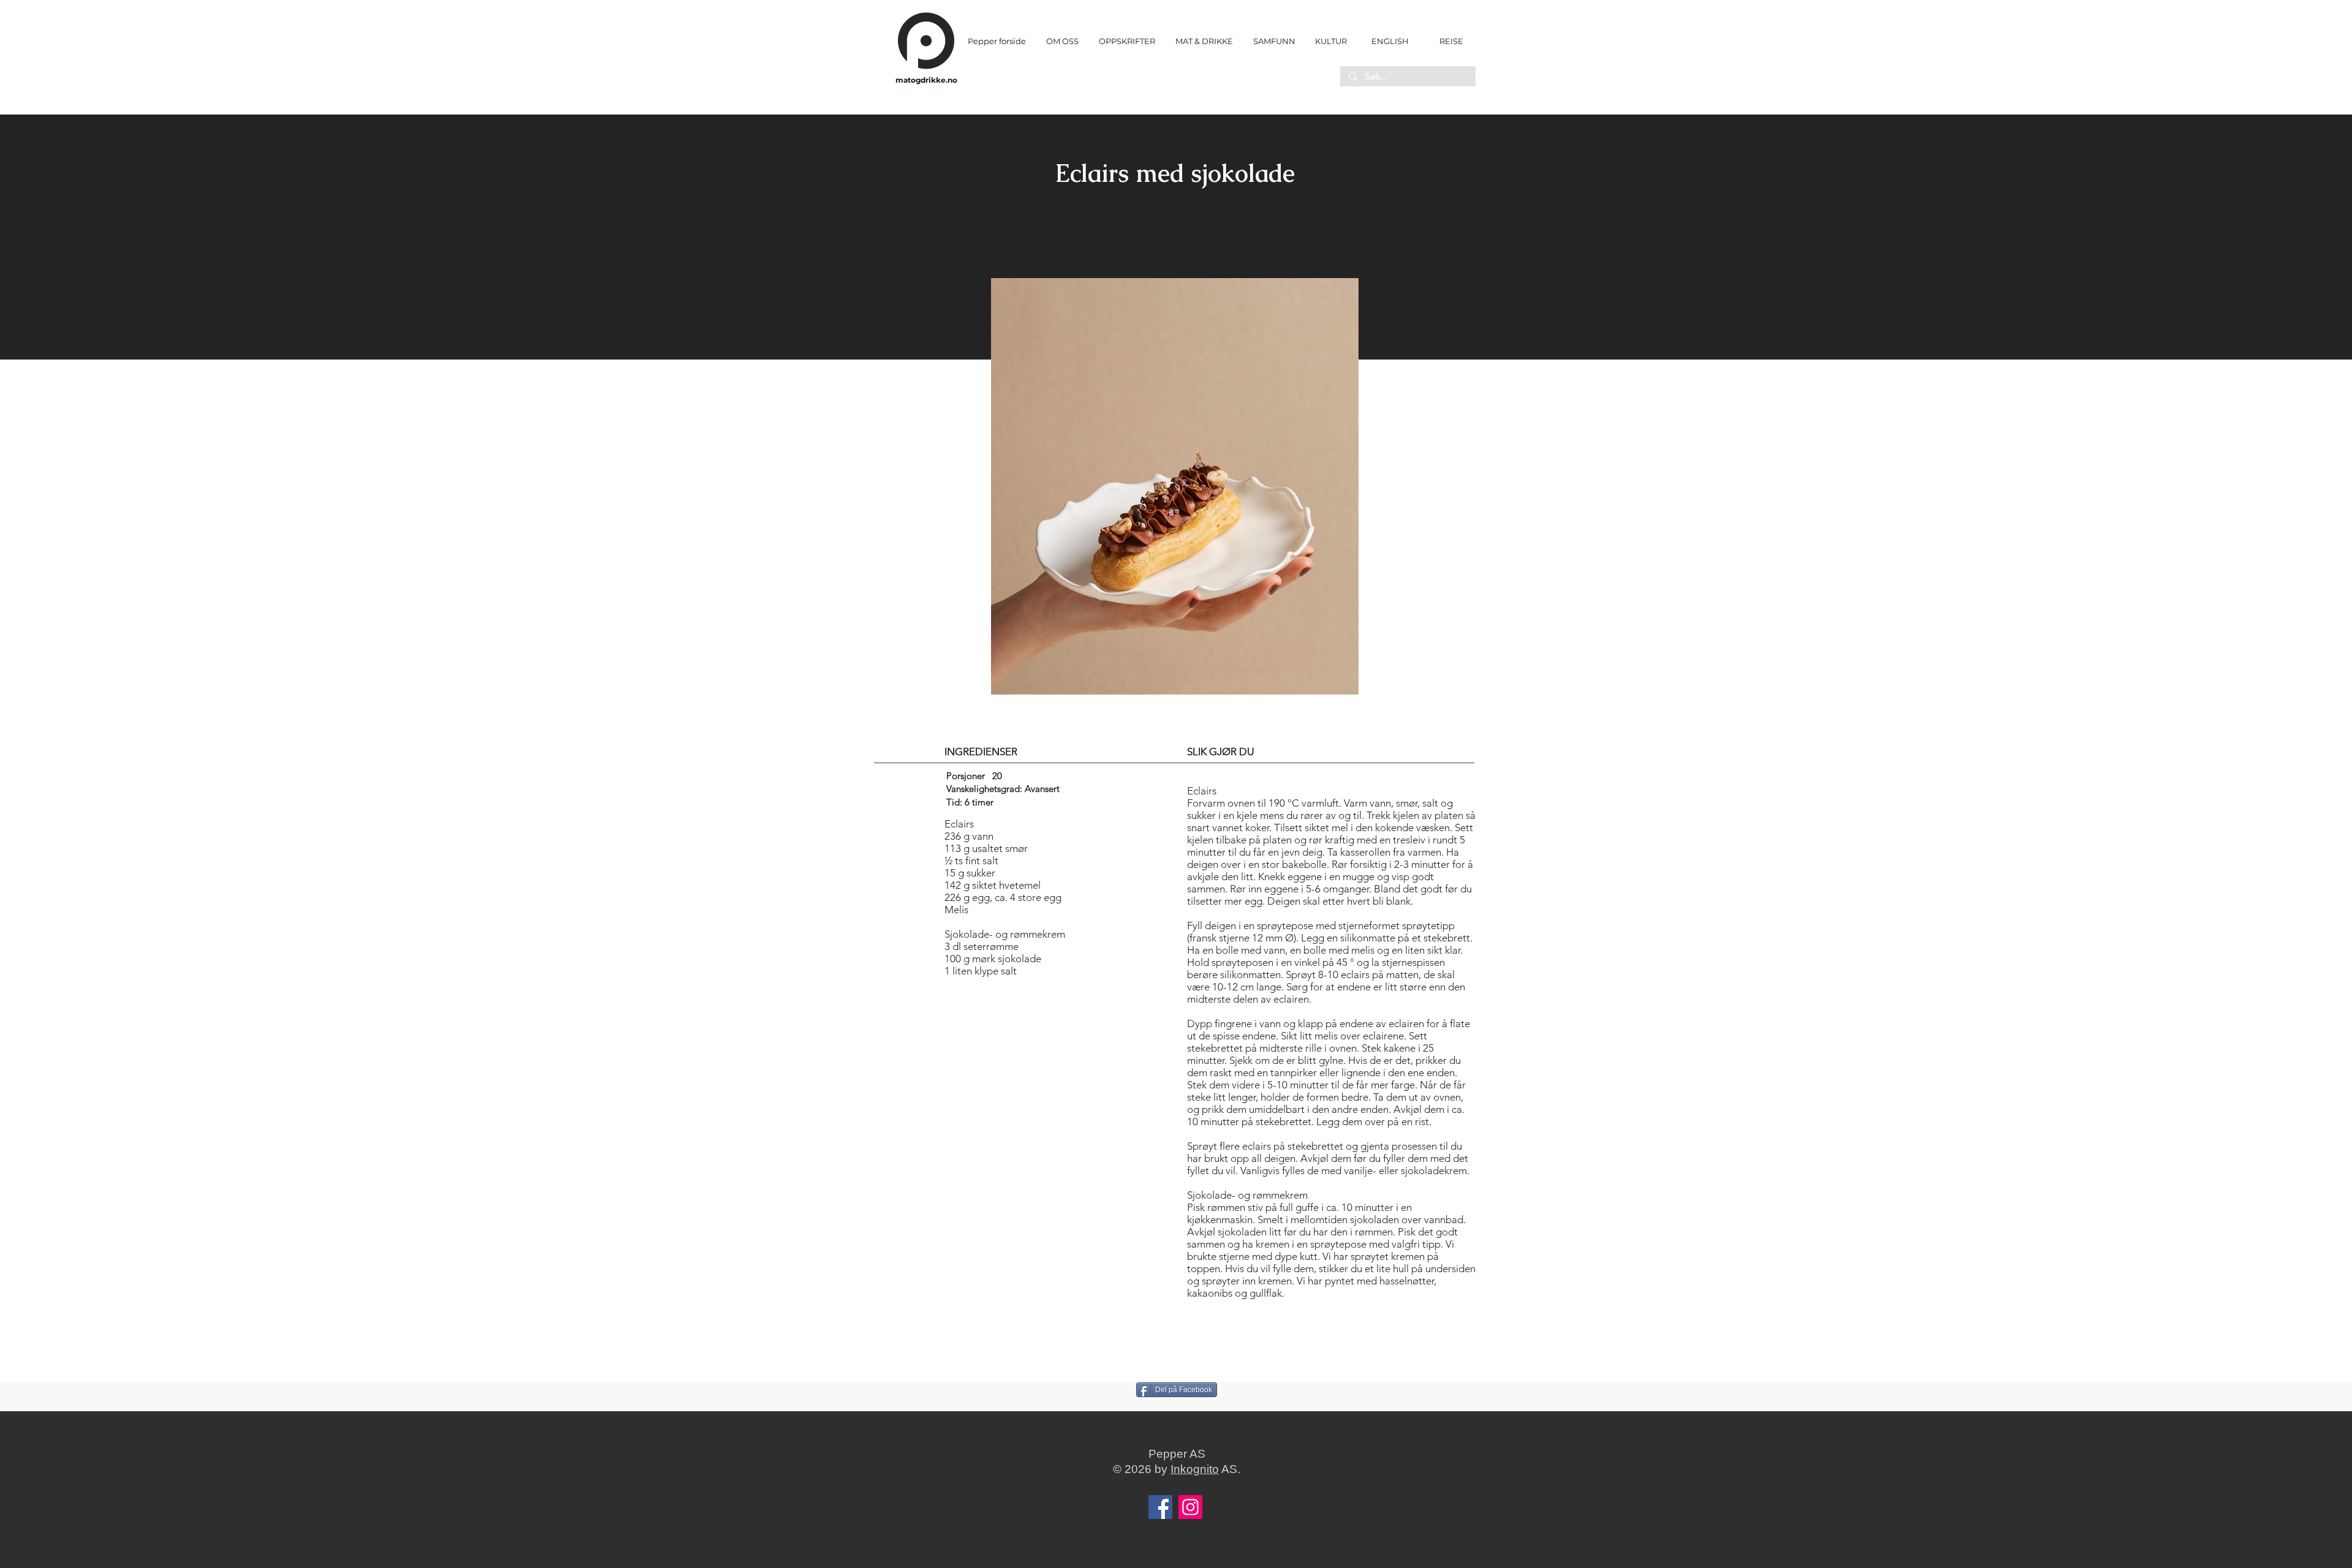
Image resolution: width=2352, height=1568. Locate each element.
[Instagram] (1190, 1507)
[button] (1127, 41)
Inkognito (1195, 1469)
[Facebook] (1160, 1507)
